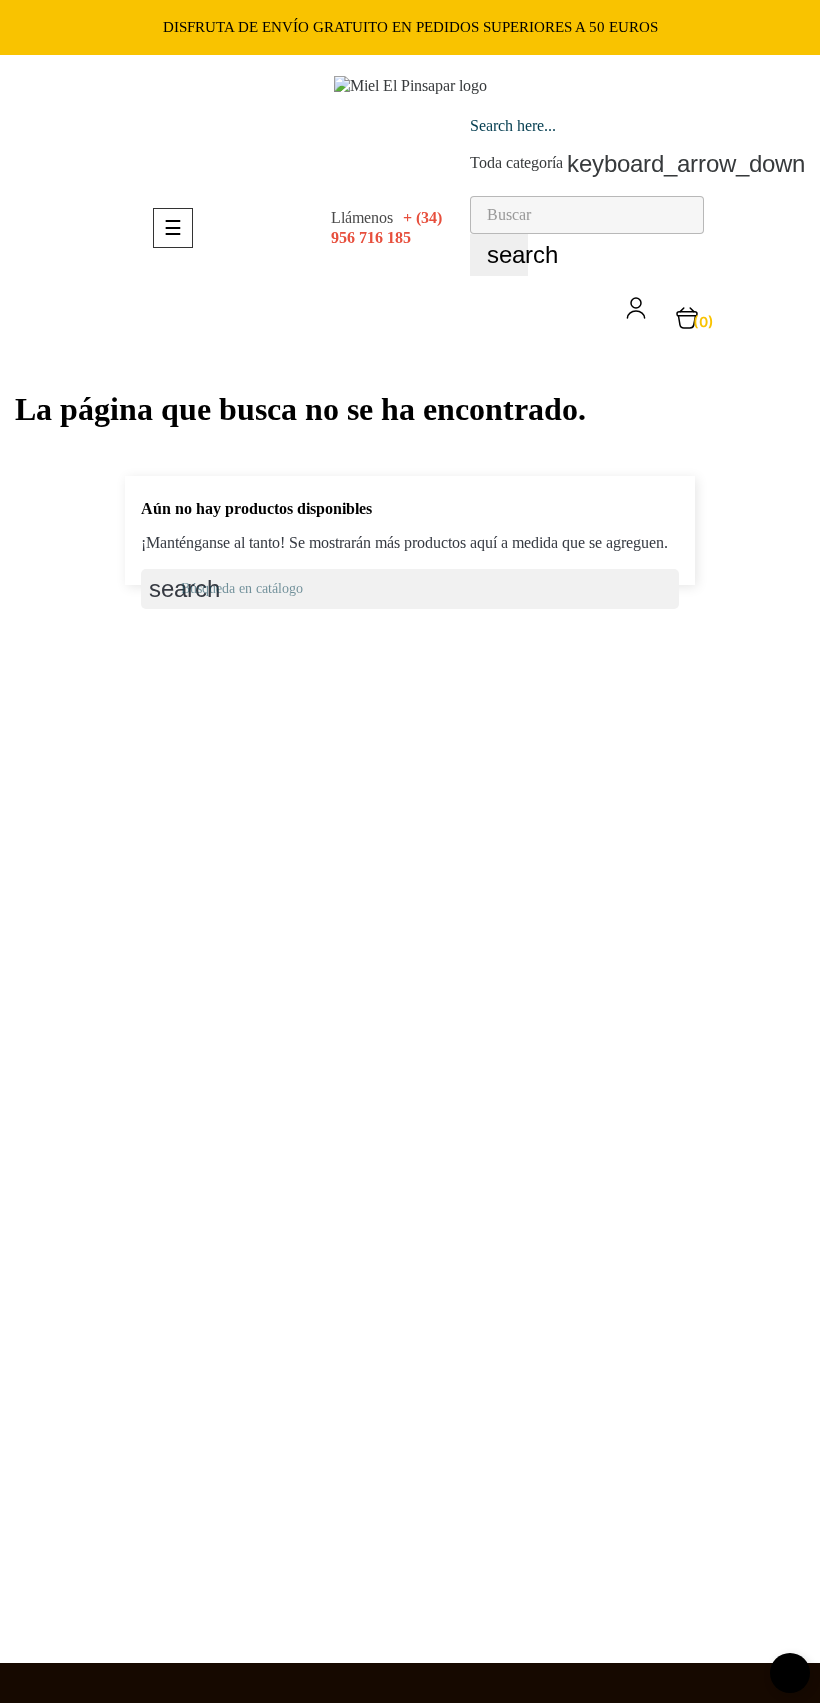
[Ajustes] (636, 314)
